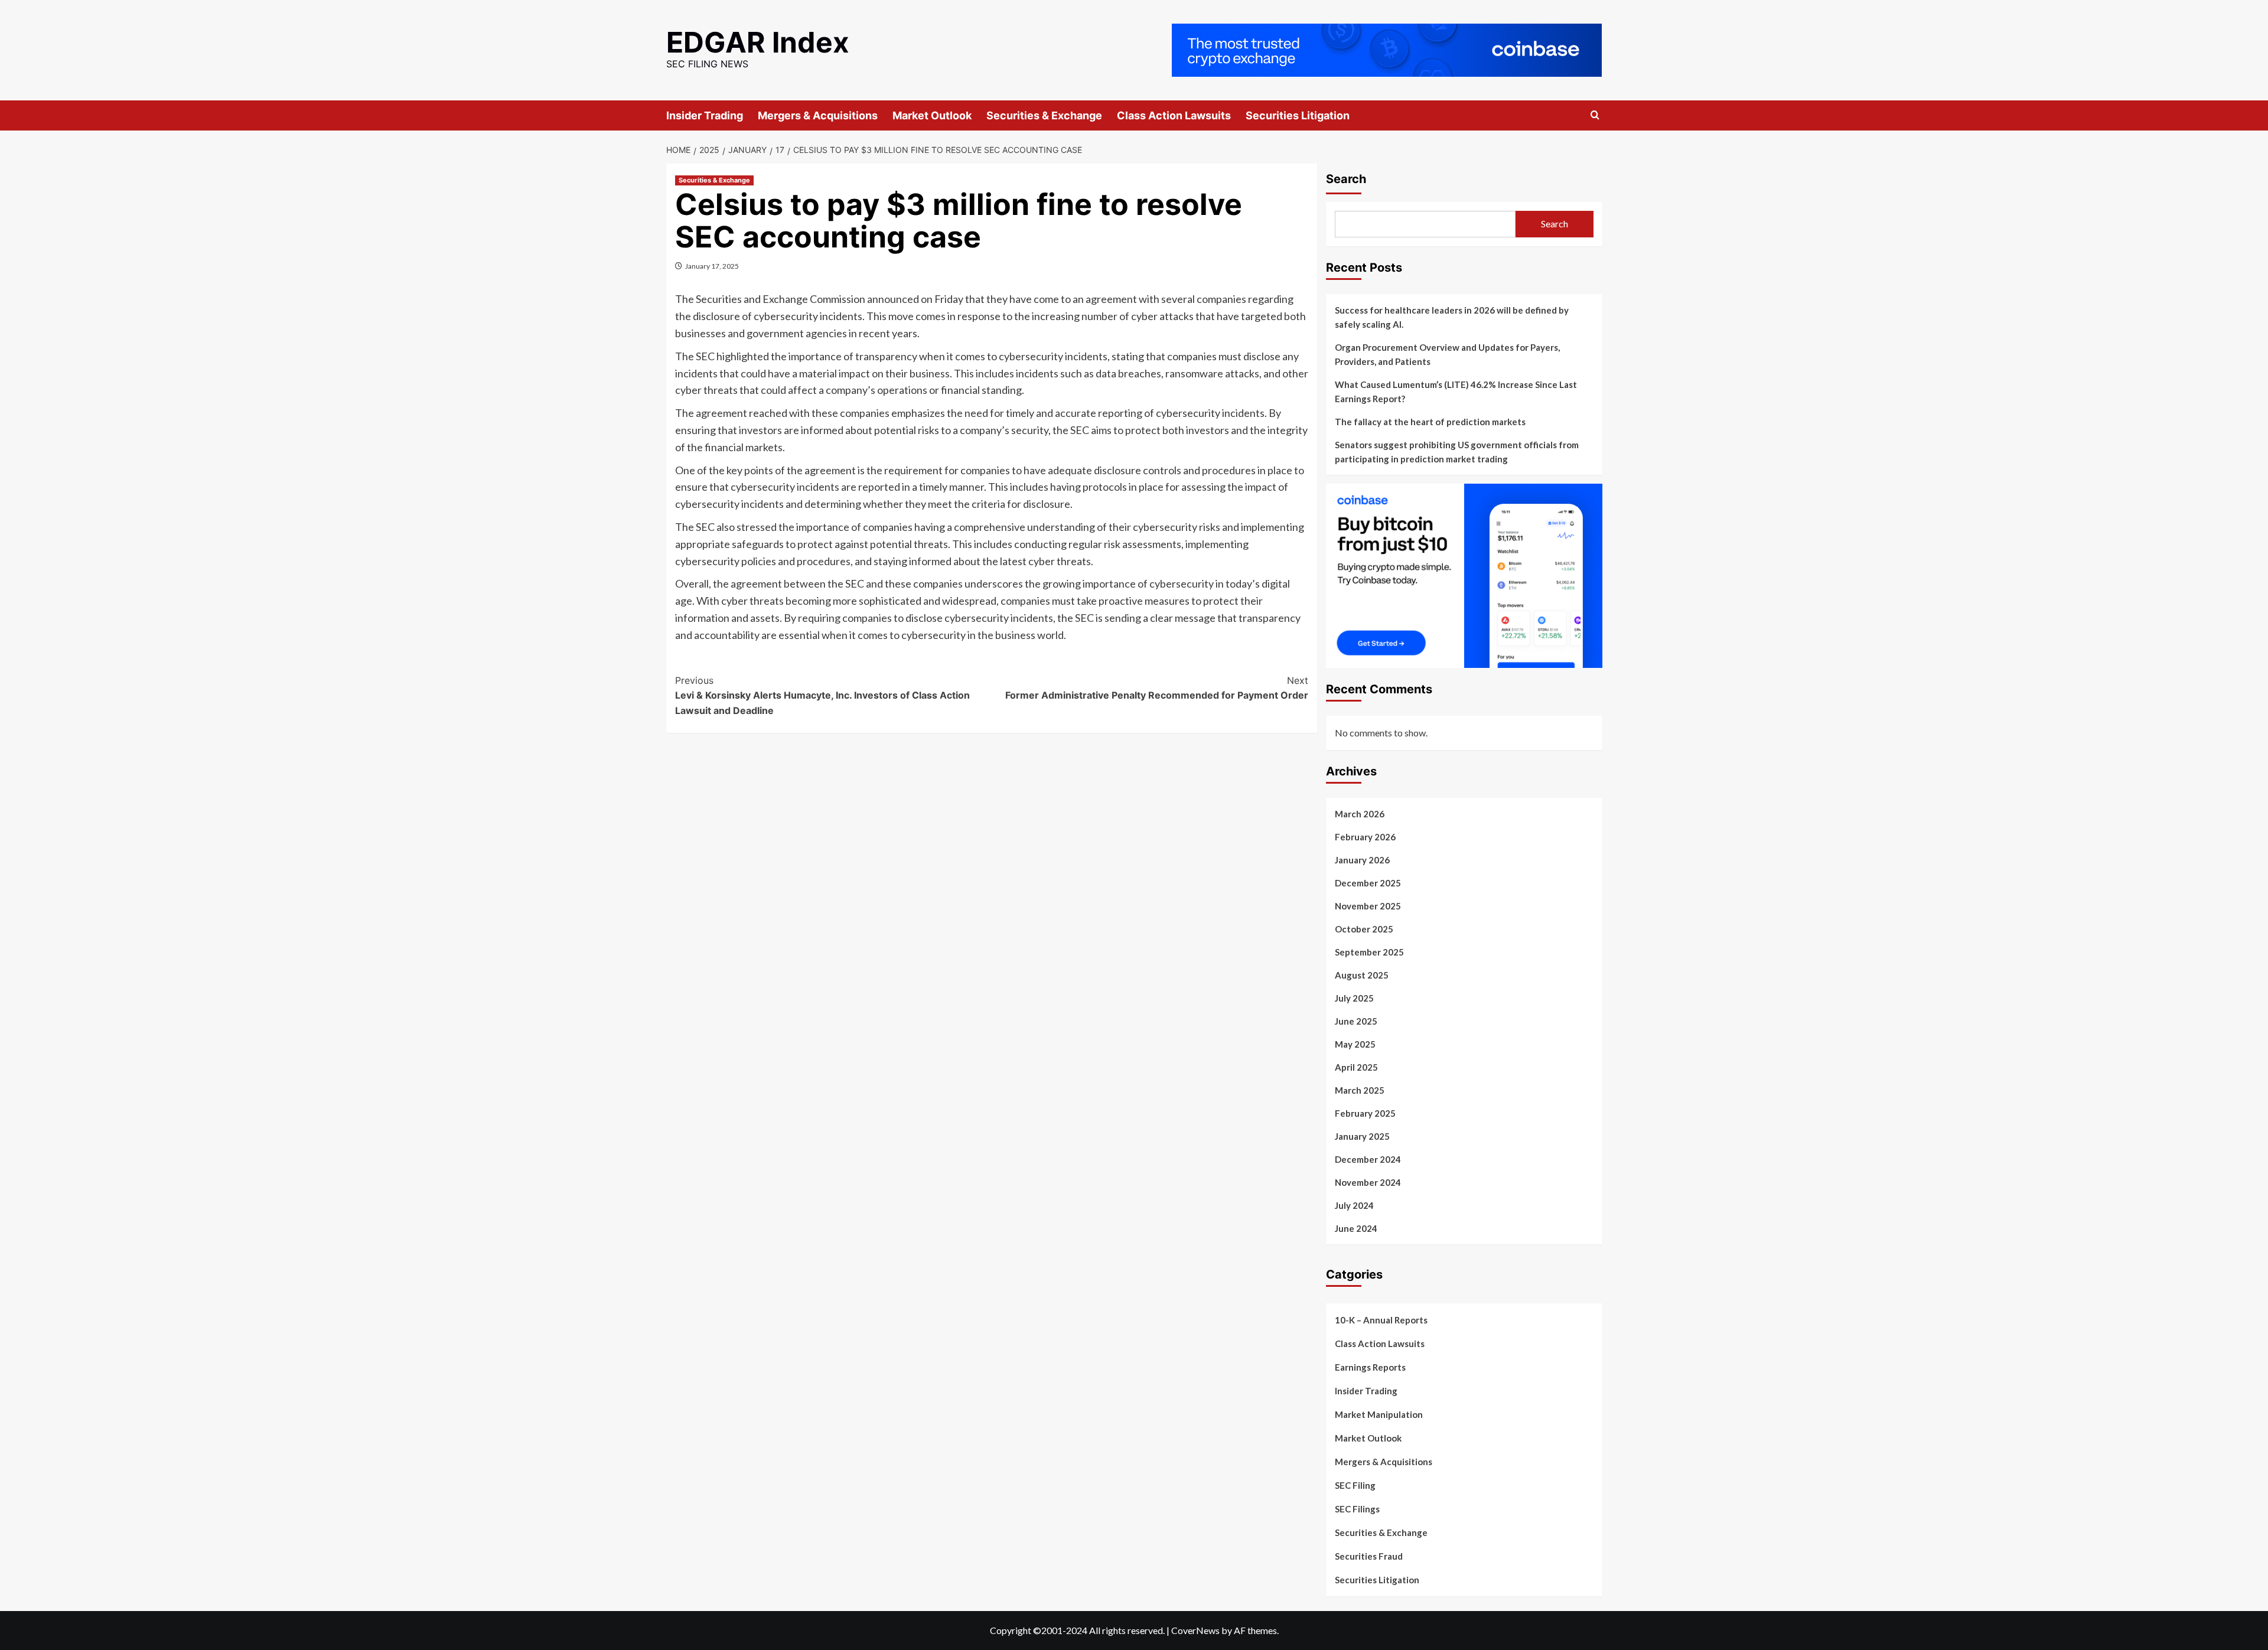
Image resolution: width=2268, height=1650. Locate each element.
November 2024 (1368, 1182)
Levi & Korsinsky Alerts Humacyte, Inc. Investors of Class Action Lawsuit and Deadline (822, 695)
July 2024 (1354, 1205)
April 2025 (1356, 1067)
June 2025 (1356, 1021)
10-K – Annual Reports (1381, 1320)
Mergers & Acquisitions (818, 115)
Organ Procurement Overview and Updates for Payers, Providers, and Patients (1447, 354)
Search (1346, 179)
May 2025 (1355, 1044)
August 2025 (1362, 975)
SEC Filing (1355, 1485)
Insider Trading (705, 115)
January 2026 (1362, 860)
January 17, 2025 (712, 266)
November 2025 (1368, 906)
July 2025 (1354, 998)
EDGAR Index (758, 42)
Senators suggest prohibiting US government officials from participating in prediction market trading (1457, 452)
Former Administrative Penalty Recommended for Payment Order (1157, 688)
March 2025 (1360, 1090)
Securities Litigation (1298, 115)
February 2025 (1365, 1113)
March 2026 (1360, 814)
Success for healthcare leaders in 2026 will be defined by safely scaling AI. (1452, 317)
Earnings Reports (1370, 1367)
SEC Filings (1357, 1509)
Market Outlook (932, 115)
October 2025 (1364, 929)
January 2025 (1362, 1136)
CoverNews (1195, 1630)
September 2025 (1369, 952)
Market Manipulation (1379, 1414)
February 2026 (1365, 837)
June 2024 (1356, 1228)
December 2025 (1368, 883)
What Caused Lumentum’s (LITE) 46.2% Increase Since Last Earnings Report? (1456, 392)
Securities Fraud (1369, 1556)
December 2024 (1368, 1159)
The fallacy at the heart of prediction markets (1430, 422)
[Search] (1595, 115)
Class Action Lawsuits (1174, 115)
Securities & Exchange (1044, 115)
